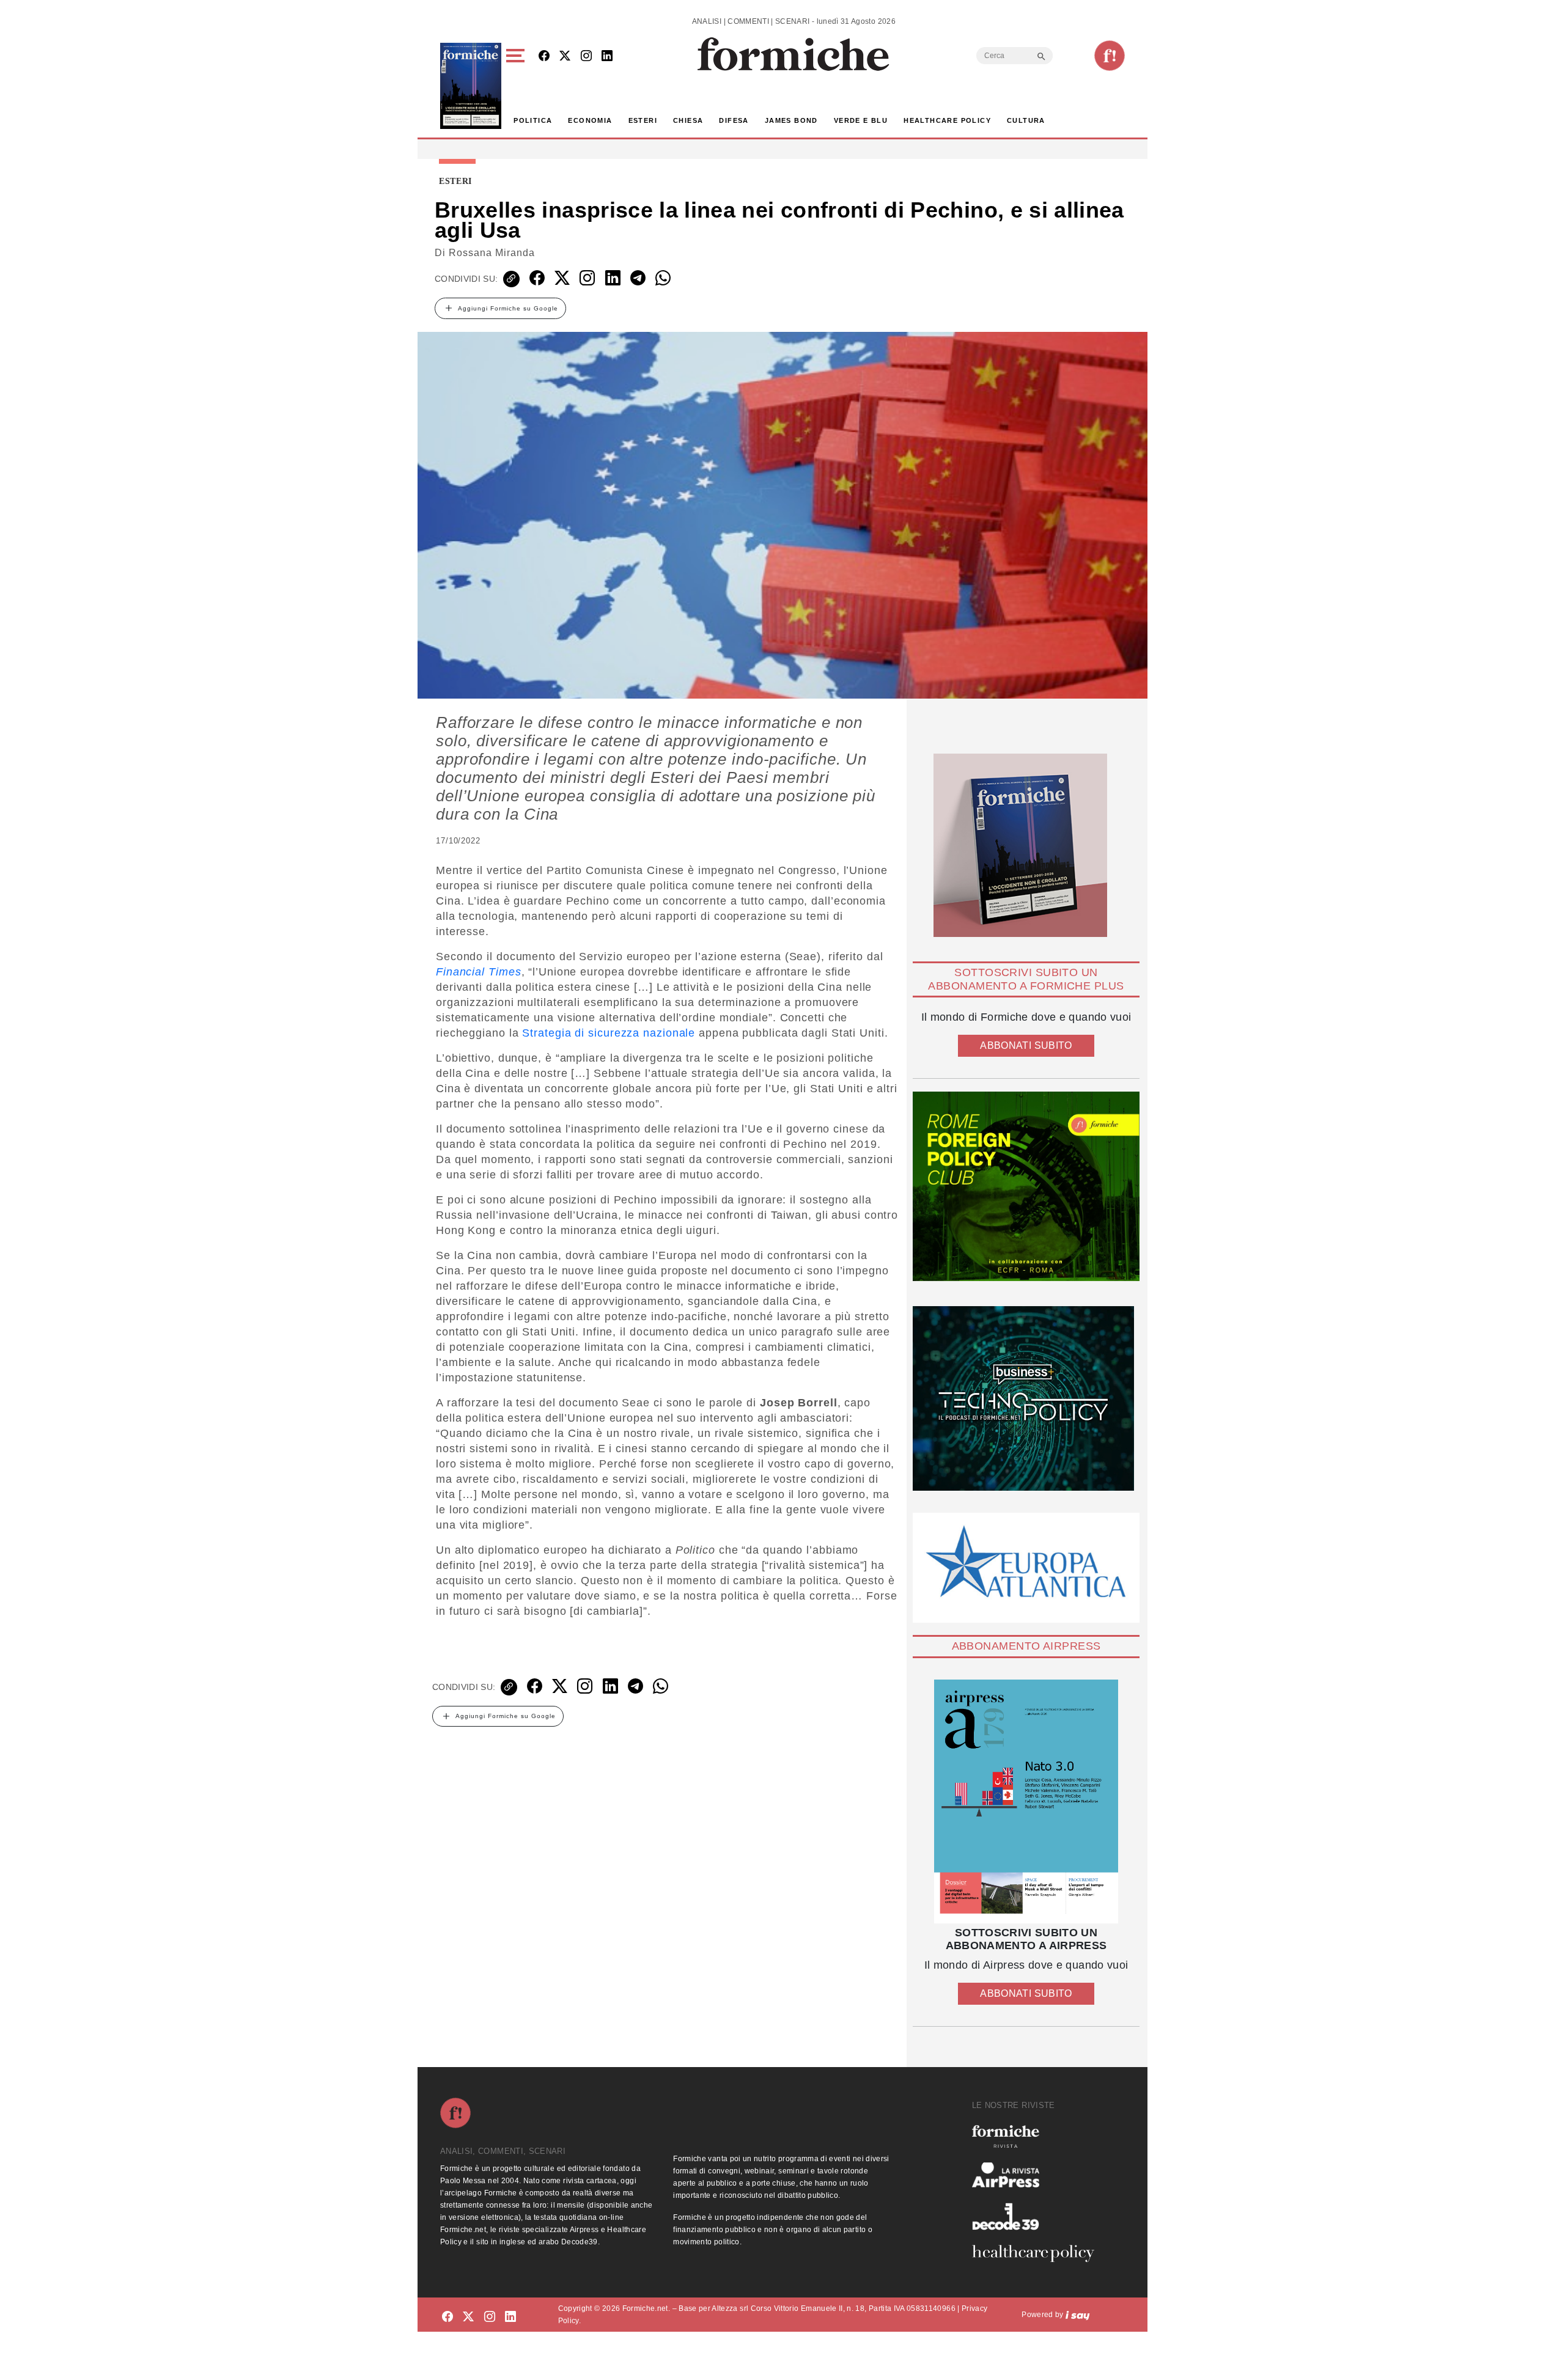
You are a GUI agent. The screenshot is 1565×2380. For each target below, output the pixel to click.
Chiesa (688, 120)
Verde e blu (861, 120)
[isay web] (1078, 2315)
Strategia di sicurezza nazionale (609, 1033)
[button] (517, 86)
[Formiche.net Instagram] (586, 57)
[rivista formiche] (1026, 1802)
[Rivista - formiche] (1038, 2136)
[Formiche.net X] (565, 57)
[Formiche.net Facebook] (544, 57)
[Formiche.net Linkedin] (607, 57)
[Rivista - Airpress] (1038, 2175)
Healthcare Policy (947, 120)
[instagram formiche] (490, 2317)
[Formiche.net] (1110, 56)
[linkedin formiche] (510, 2317)
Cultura (1026, 120)
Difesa (734, 120)
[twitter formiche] (468, 2317)
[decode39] (1038, 2216)
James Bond (791, 120)
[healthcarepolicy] (1038, 2253)
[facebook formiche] (447, 2317)
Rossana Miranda (492, 253)
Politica (533, 120)
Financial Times (479, 972)
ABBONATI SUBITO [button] (1026, 1045)
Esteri (643, 120)
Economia (590, 120)
